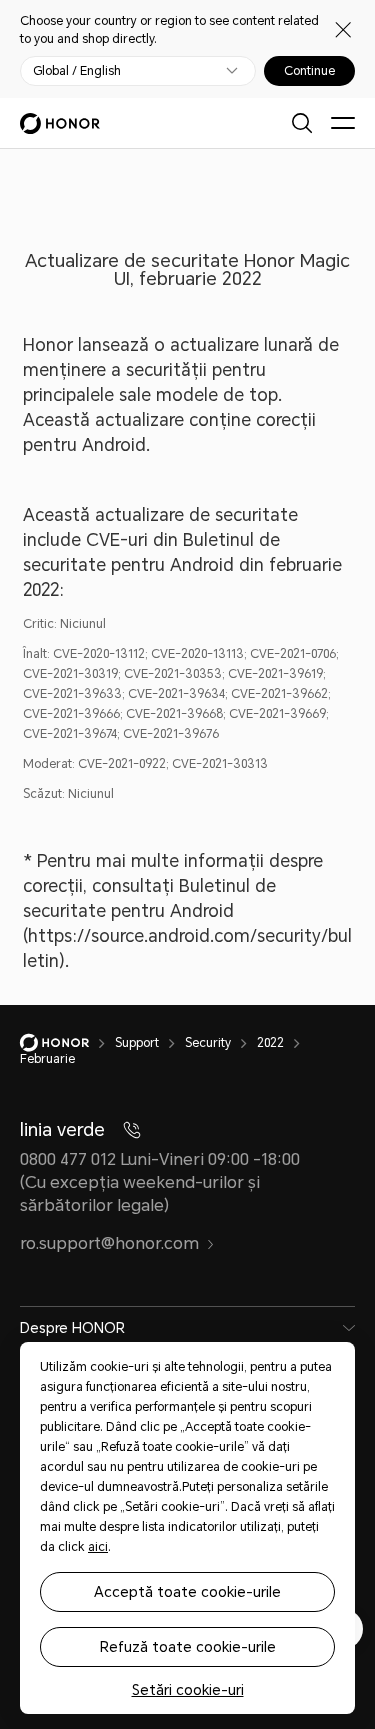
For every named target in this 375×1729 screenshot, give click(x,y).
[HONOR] (67, 1043)
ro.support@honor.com (109, 1243)
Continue (309, 71)
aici (98, 1547)
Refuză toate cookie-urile (188, 1647)
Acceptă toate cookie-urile (187, 1592)
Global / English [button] (77, 71)
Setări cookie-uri (188, 1690)
